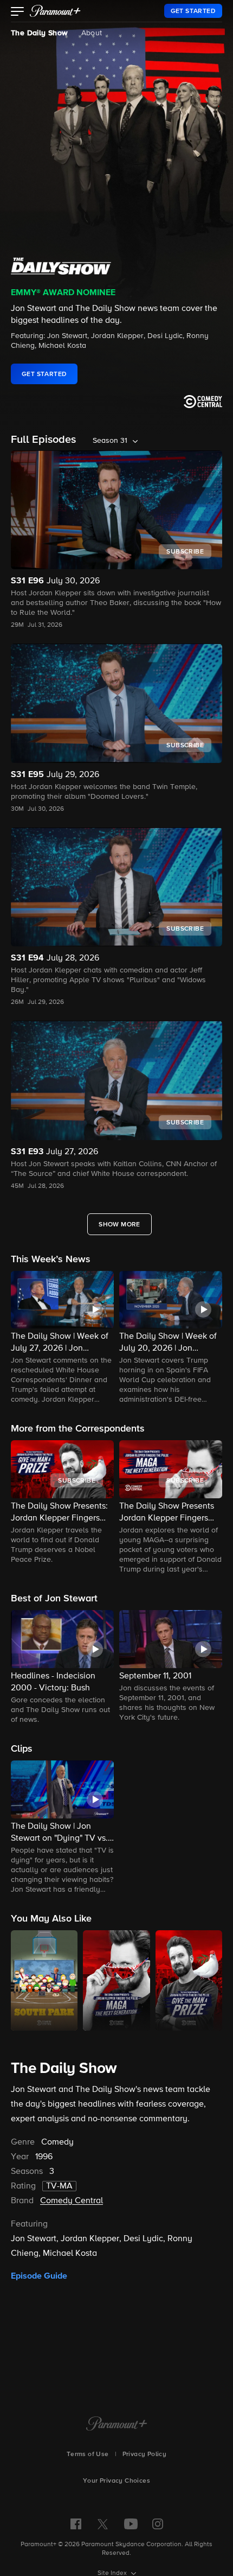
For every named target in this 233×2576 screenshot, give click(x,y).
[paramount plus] (55, 11)
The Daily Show (40, 33)
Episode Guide (39, 2276)
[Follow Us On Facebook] (76, 2524)
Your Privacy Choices (116, 2481)
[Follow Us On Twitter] (103, 2523)
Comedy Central (72, 2201)
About (92, 33)
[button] (18, 12)
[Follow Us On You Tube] (131, 2524)
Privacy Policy (145, 2454)
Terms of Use (88, 2454)
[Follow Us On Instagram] (158, 2524)
